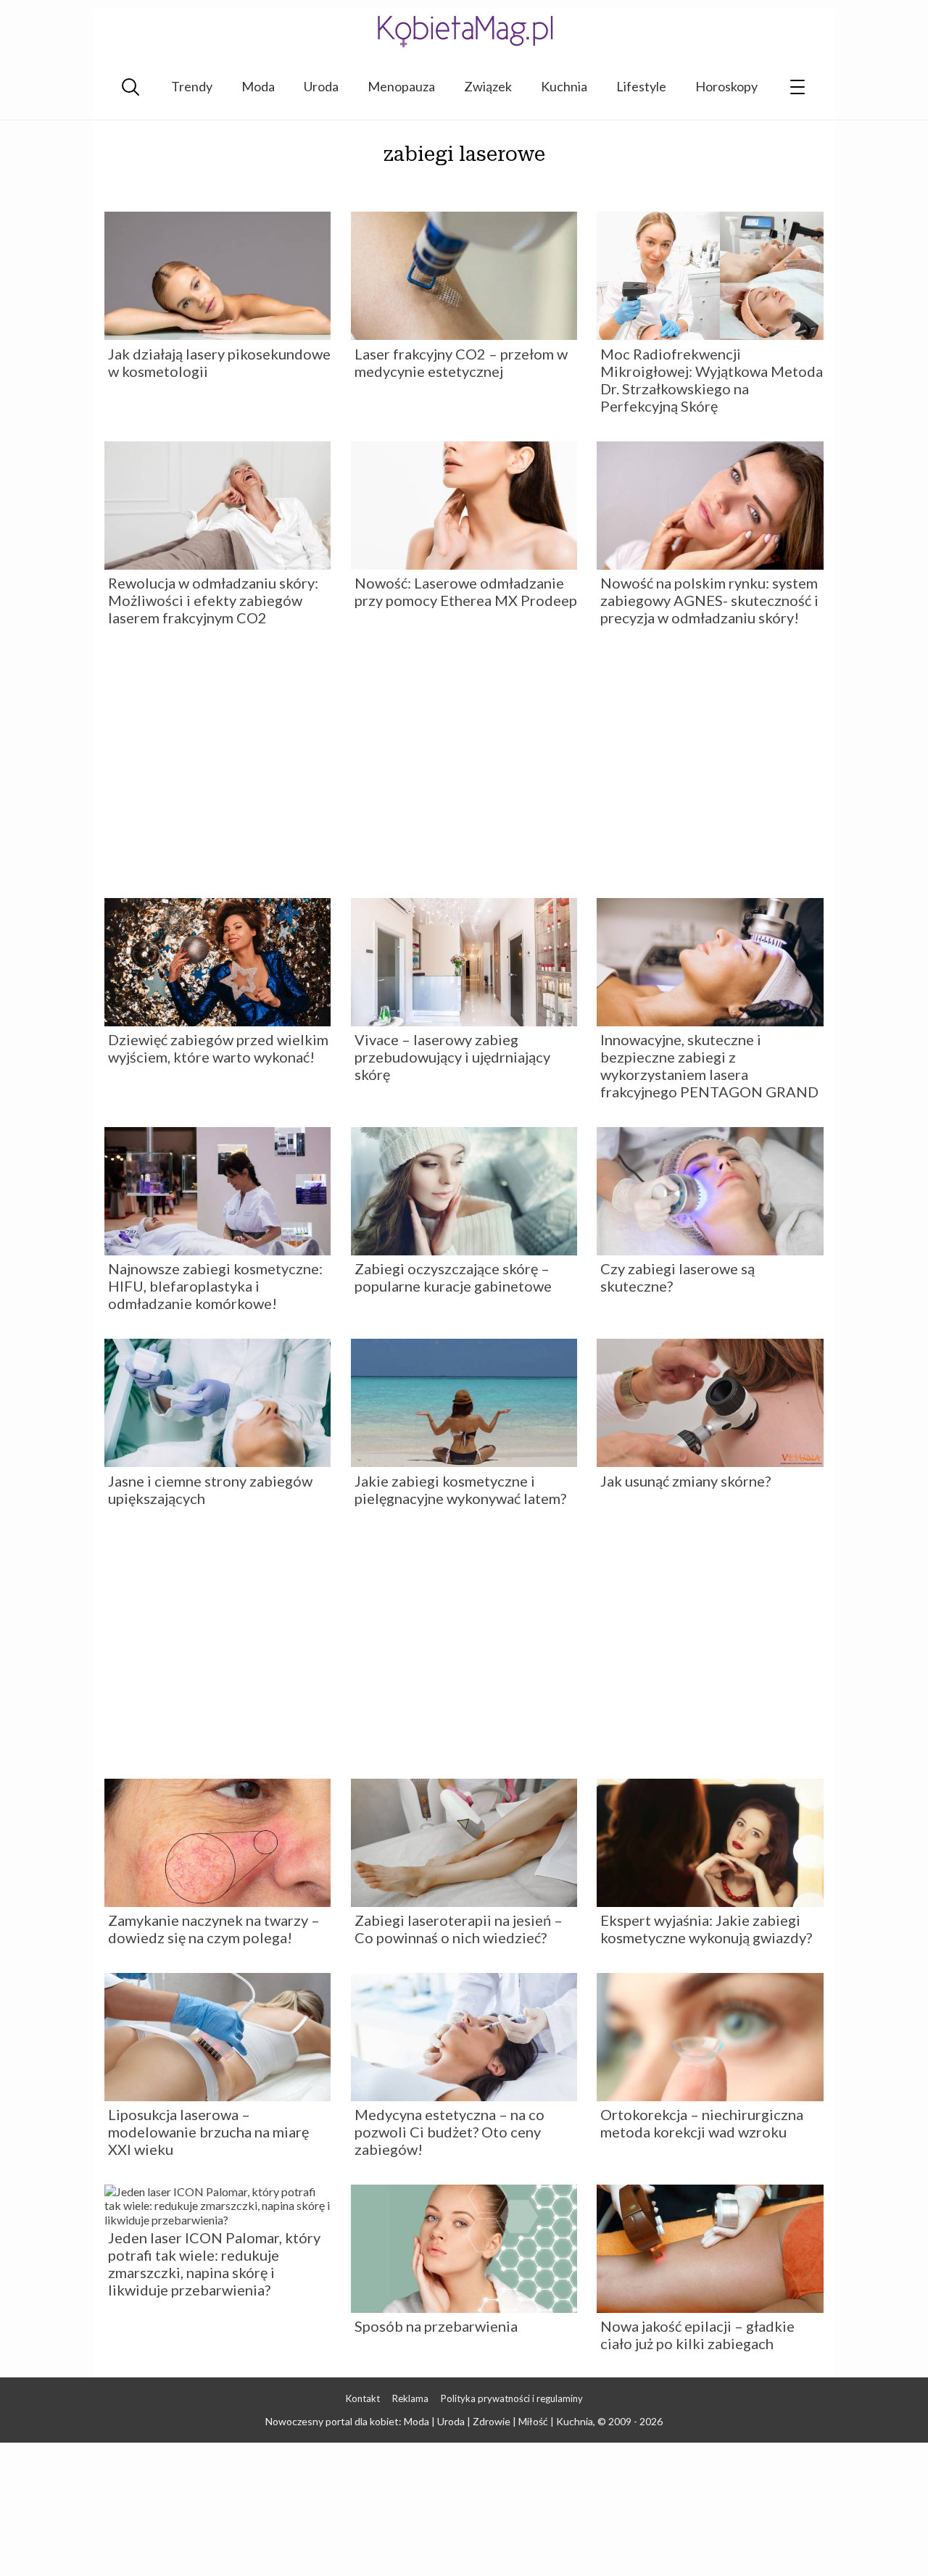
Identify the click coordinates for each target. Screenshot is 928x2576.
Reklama (410, 2398)
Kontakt (363, 2398)
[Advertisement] (464, 768)
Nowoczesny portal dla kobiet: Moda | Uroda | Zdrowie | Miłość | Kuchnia (429, 2421)
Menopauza (401, 86)
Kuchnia (564, 86)
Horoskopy (726, 86)
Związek (488, 86)
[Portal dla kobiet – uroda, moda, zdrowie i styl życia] (464, 31)
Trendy (192, 86)
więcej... (464, 184)
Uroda (321, 86)
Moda (258, 86)
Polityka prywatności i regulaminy (512, 2398)
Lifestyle (641, 86)
